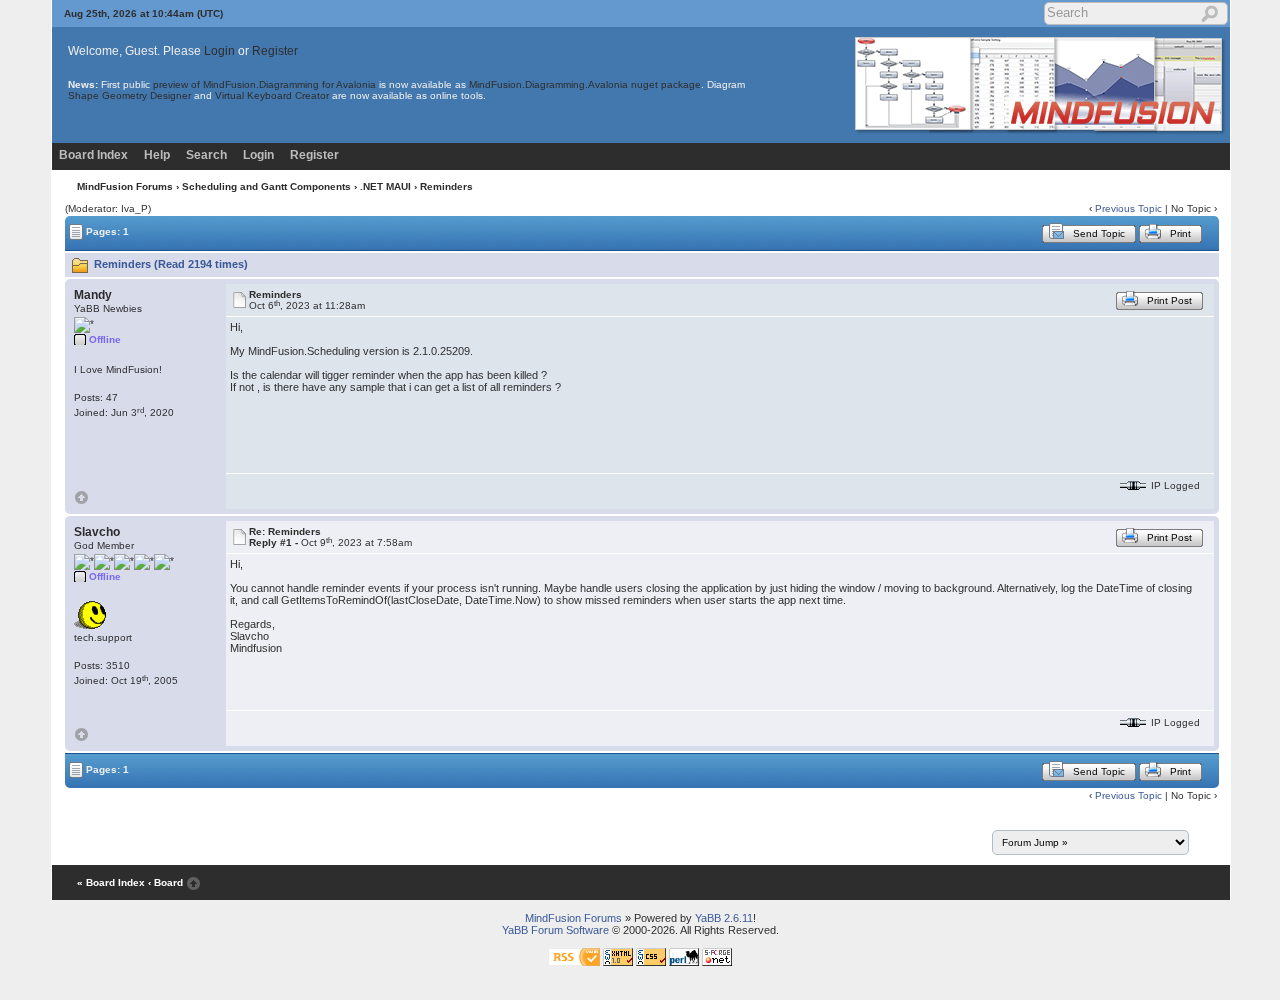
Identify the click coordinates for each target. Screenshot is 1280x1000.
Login (219, 51)
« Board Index (111, 882)
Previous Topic (1128, 208)
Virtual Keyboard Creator (272, 95)
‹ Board (165, 882)
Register (275, 51)
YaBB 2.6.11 (724, 918)
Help (157, 155)
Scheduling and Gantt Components (266, 186)
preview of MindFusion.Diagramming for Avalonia (264, 84)
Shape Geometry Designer (129, 95)
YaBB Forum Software (555, 930)
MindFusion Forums (125, 186)
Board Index (93, 155)
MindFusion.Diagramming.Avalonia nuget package (585, 84)
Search (206, 155)
